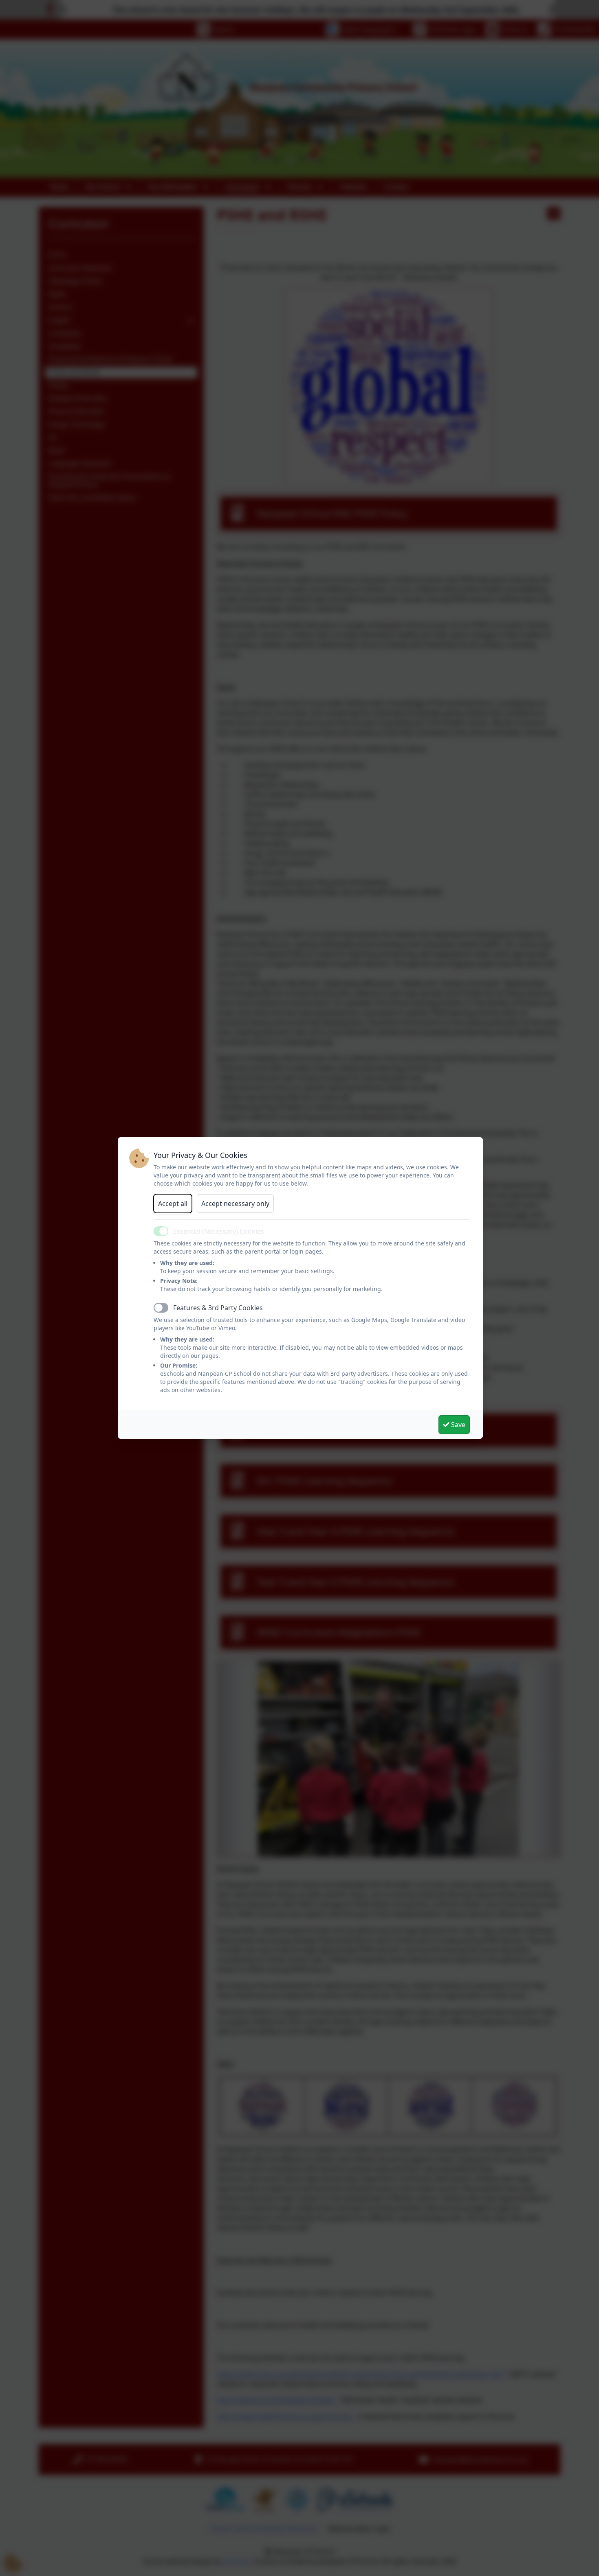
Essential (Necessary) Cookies (219, 1231)
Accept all (173, 1204)
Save (457, 1425)
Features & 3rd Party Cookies (218, 1308)
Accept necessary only (235, 1204)
